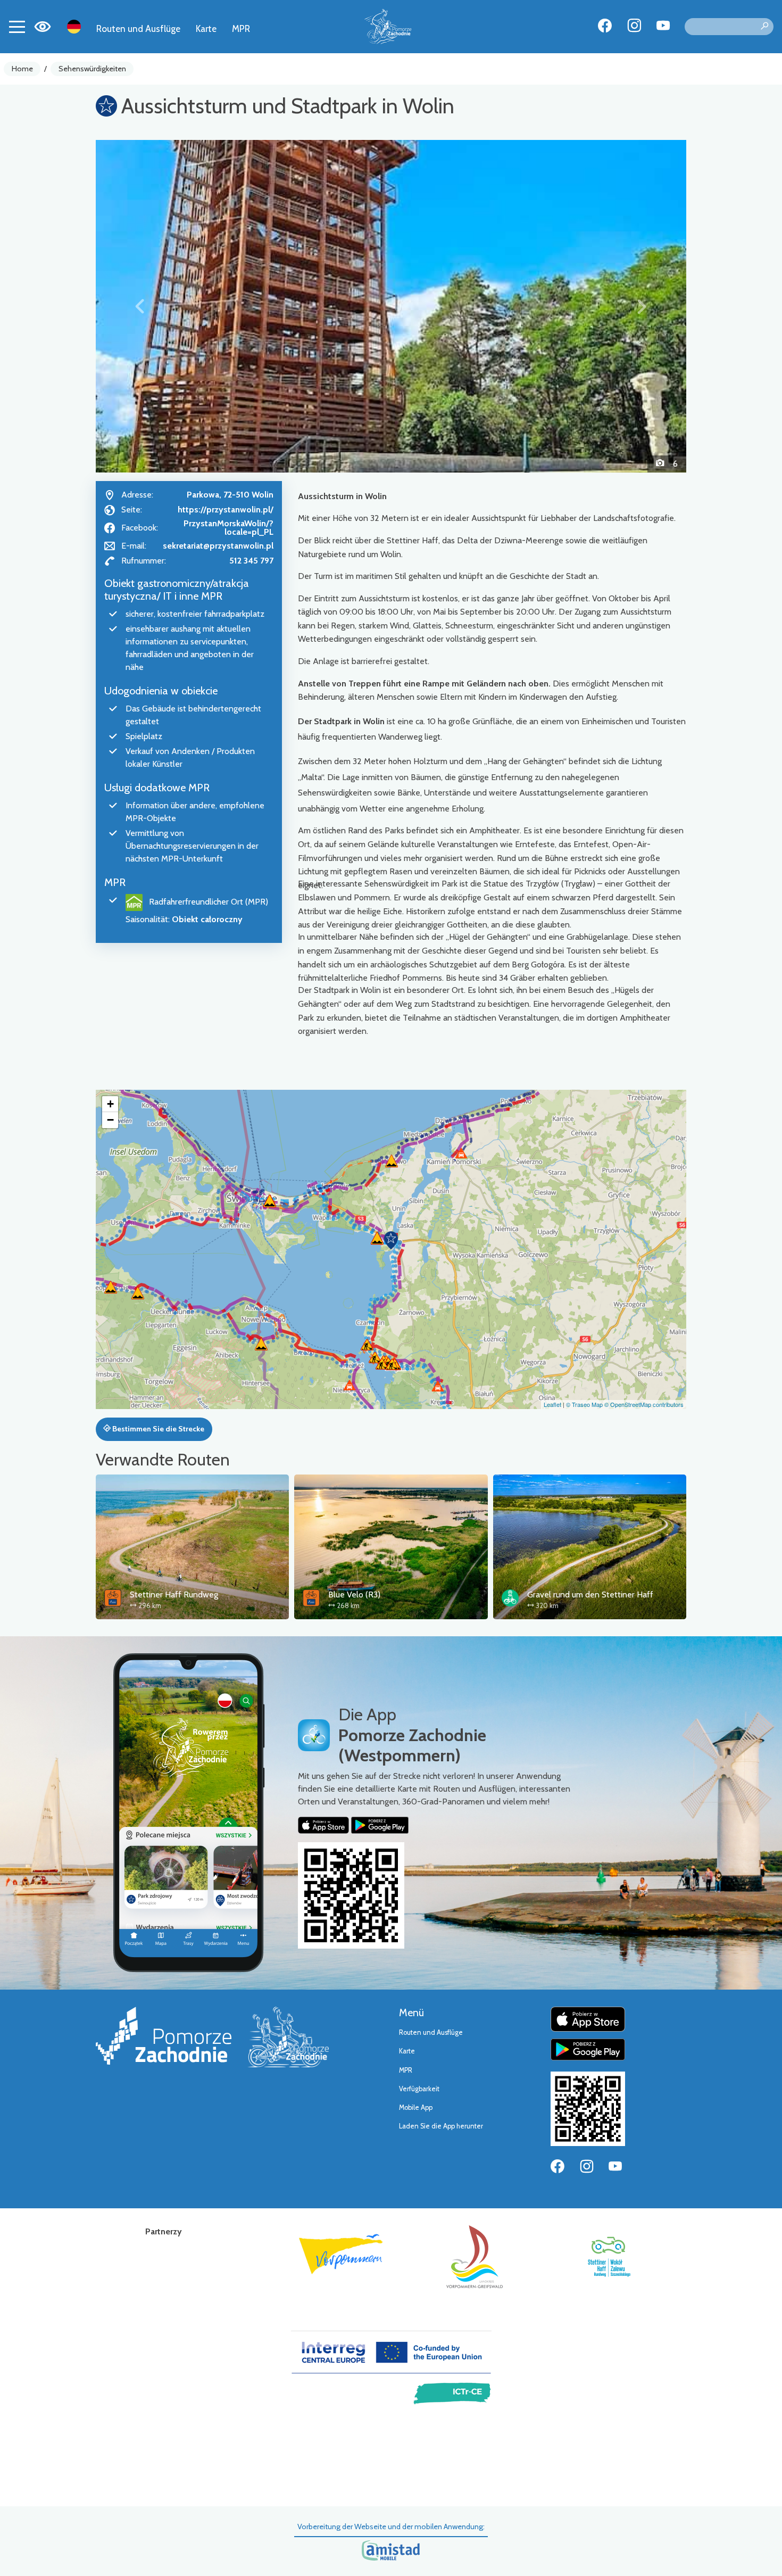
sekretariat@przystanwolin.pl (218, 546)
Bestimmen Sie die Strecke (157, 1429)
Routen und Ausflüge (138, 28)
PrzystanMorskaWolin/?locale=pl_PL (228, 528)
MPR (241, 28)
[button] (140, 306)
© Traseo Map (584, 1404)
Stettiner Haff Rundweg (174, 1595)
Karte (206, 28)
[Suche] (764, 27)
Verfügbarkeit (419, 2089)
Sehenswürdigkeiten (92, 69)
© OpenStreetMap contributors (644, 1404)
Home (22, 69)
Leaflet (552, 1404)
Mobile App (416, 2107)
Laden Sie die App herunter (441, 2126)
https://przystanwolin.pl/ (226, 510)
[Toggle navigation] (17, 27)
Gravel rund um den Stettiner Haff (590, 1595)
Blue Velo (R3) (354, 1595)
